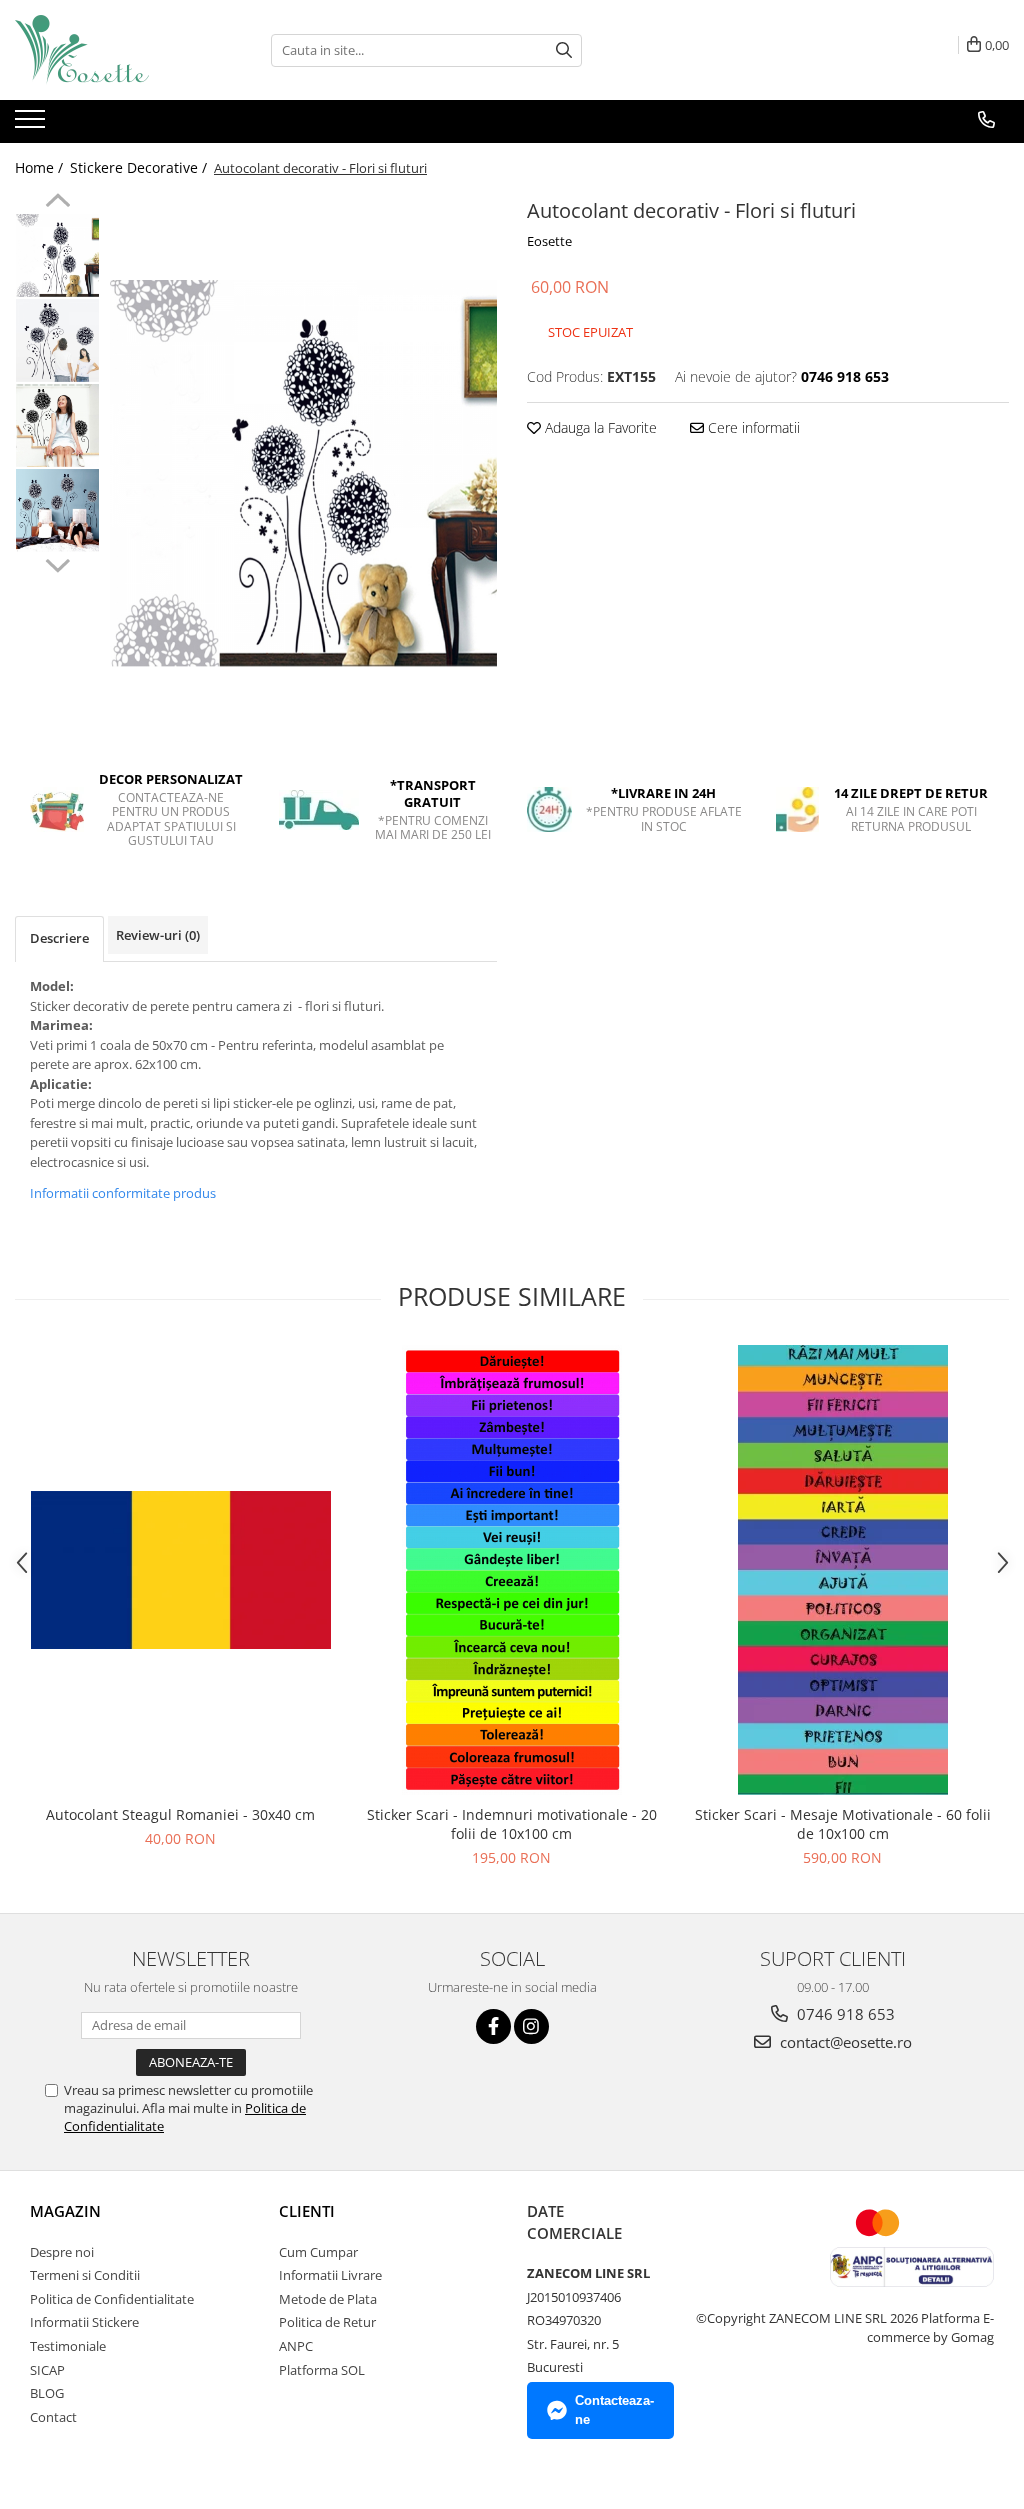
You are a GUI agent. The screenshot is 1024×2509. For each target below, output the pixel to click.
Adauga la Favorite (599, 427)
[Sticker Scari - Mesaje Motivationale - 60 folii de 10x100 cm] (843, 1570)
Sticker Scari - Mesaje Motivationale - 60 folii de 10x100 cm (843, 1824)
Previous (57, 203)
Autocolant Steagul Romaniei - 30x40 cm (180, 1814)
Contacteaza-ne (614, 2410)
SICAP (47, 2370)
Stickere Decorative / (140, 167)
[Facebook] (493, 2026)
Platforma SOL (322, 2370)
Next (57, 563)
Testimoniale (68, 2346)
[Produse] (32, 125)
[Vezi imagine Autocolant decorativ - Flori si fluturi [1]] (57, 340)
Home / (41, 167)
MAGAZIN (65, 2211)
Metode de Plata (328, 2299)
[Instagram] (531, 2026)
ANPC (296, 2346)
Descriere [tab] (59, 938)
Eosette (549, 241)
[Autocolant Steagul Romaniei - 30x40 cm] (181, 1570)
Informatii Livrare (330, 2275)
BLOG (47, 2393)
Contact (53, 2417)
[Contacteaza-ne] (986, 120)
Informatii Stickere (84, 2322)
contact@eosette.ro (844, 2042)
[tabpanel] (303, 473)
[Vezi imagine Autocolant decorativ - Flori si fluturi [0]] (57, 255)
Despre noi (62, 2252)
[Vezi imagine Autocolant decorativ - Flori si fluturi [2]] (57, 425)
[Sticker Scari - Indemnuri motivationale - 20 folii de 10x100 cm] (512, 1570)
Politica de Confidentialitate (112, 2299)
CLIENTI (307, 2211)
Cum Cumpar (318, 2252)
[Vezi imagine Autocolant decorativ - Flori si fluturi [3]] (57, 510)
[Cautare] (564, 50)
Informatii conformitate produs (123, 1193)
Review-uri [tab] (158, 935)
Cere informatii (752, 427)
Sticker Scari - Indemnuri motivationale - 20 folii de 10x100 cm (512, 1824)
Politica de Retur (327, 2322)
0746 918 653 (844, 2014)
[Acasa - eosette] (115, 50)
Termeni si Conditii (85, 2275)
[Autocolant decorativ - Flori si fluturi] (303, 473)
